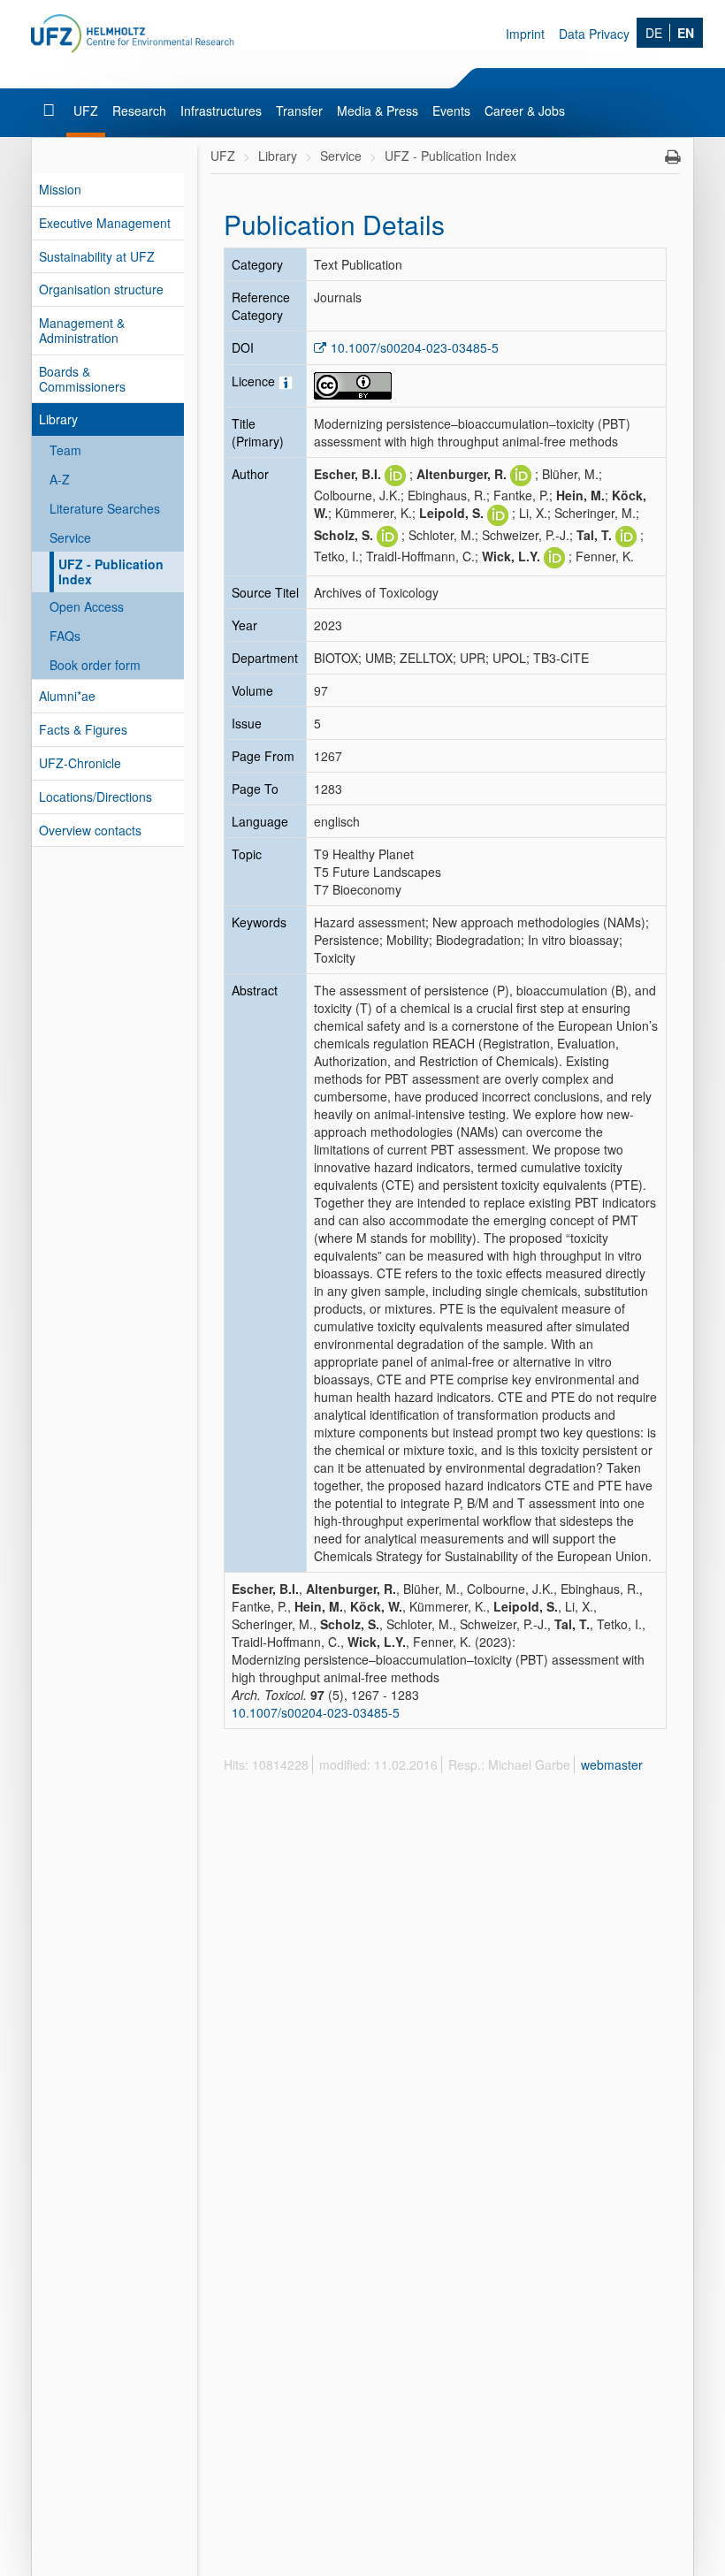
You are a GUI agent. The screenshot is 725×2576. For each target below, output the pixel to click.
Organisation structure (101, 289)
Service (70, 537)
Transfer (299, 111)
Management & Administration (82, 330)
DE (654, 33)
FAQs (65, 636)
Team (65, 450)
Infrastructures (221, 111)
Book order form (95, 665)
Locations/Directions (95, 796)
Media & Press (378, 111)
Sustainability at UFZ (97, 256)
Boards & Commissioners (82, 379)
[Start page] (51, 111)
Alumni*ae (67, 696)
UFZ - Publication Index (111, 572)
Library (58, 419)
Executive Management (105, 223)
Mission (60, 189)
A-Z (60, 479)
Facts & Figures (83, 729)
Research (139, 111)
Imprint (525, 34)
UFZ (86, 111)
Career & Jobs (525, 111)
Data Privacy (594, 34)
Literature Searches (105, 508)
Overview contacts (90, 830)
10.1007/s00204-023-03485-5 (415, 347)
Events (451, 111)
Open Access (87, 606)
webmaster (612, 1764)
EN (686, 33)
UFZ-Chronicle (80, 763)
